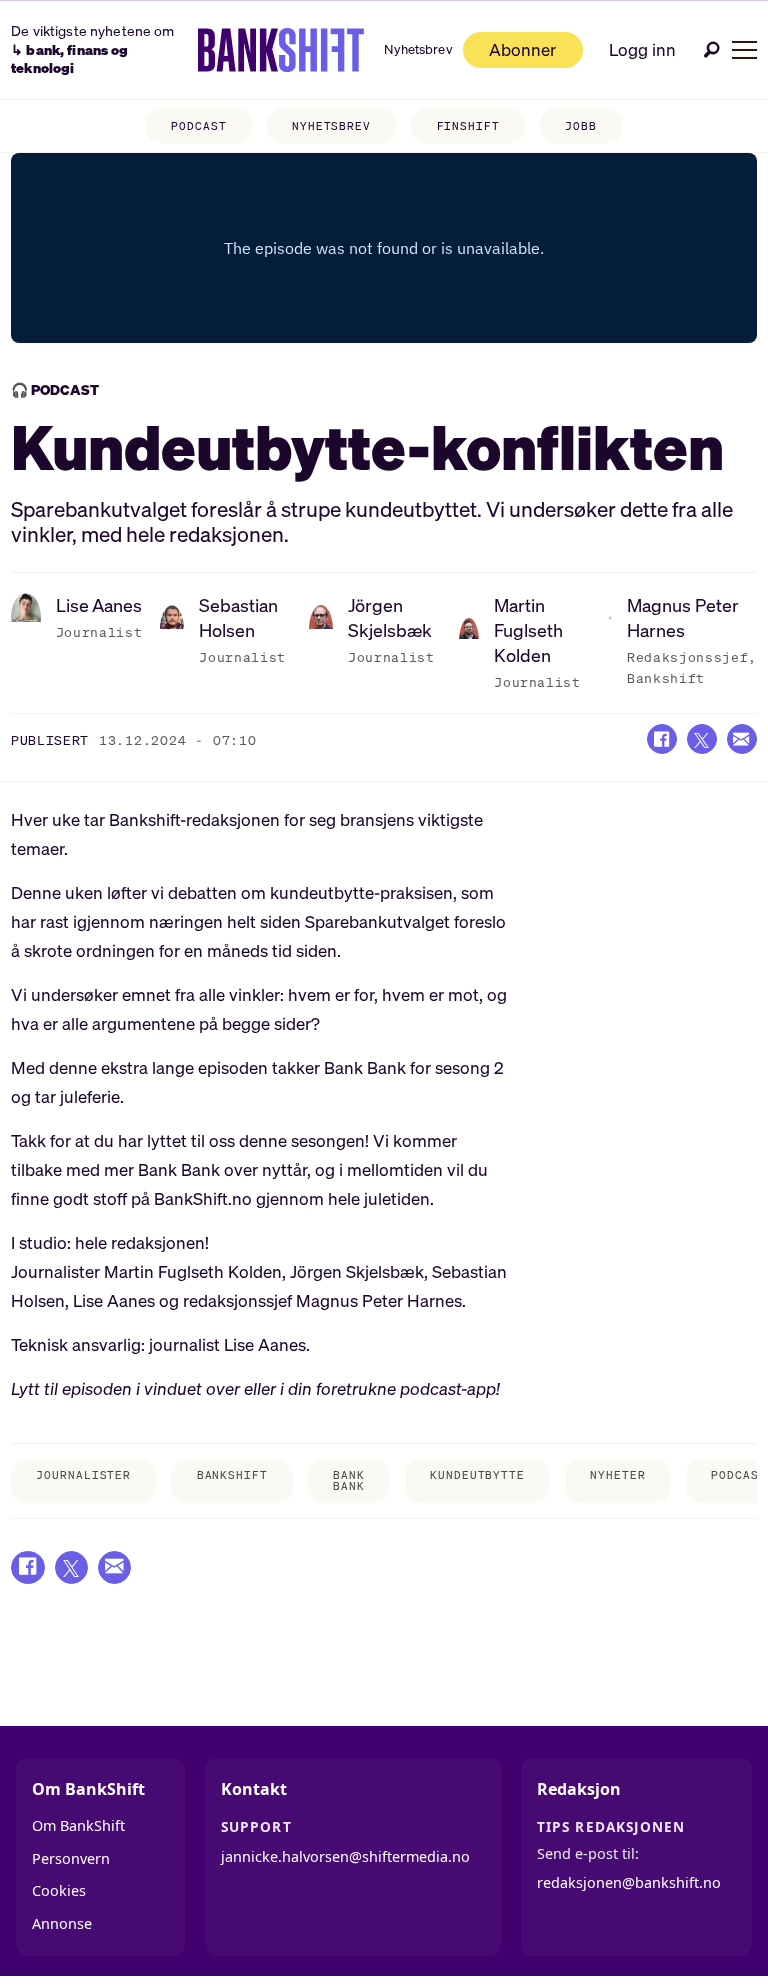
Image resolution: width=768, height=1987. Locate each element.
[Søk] (712, 49)
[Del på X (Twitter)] (702, 739)
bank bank (349, 1480)
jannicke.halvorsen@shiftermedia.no (345, 1856)
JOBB (581, 126)
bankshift (232, 1475)
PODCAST (198, 126)
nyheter (617, 1475)
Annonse (62, 1923)
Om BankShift (78, 1825)
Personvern (71, 1858)
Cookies (59, 1890)
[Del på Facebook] (662, 739)
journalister (83, 1475)
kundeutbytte (477, 1475)
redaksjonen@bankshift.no (629, 1882)
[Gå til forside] (281, 50)
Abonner (522, 49)
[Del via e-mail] (742, 739)
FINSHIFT (468, 126)
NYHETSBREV (331, 126)
